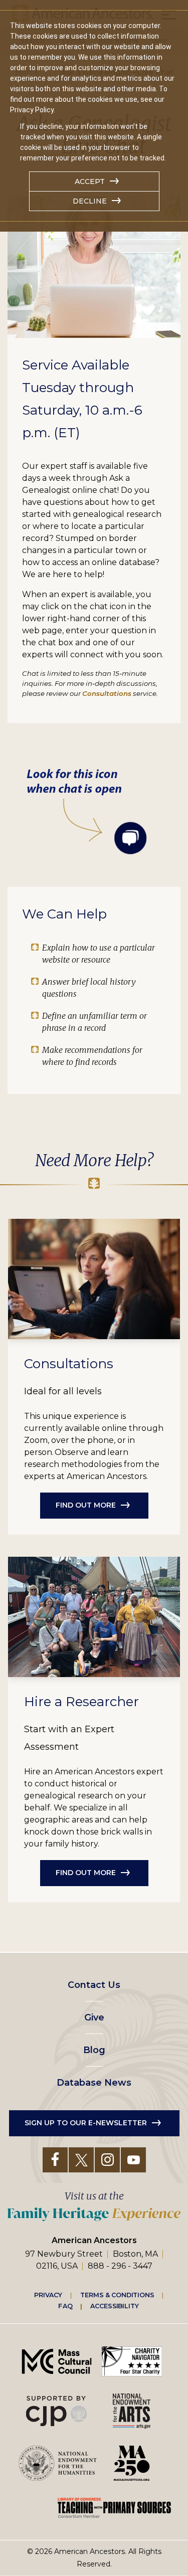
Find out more (86, 1505)
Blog (94, 2050)
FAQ (65, 2306)
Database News (94, 2083)
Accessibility (114, 2306)
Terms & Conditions (117, 2295)
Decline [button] (90, 201)
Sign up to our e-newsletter (86, 2123)
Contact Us (94, 1985)
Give (94, 2017)
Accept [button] (90, 181)
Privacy (48, 2295)
